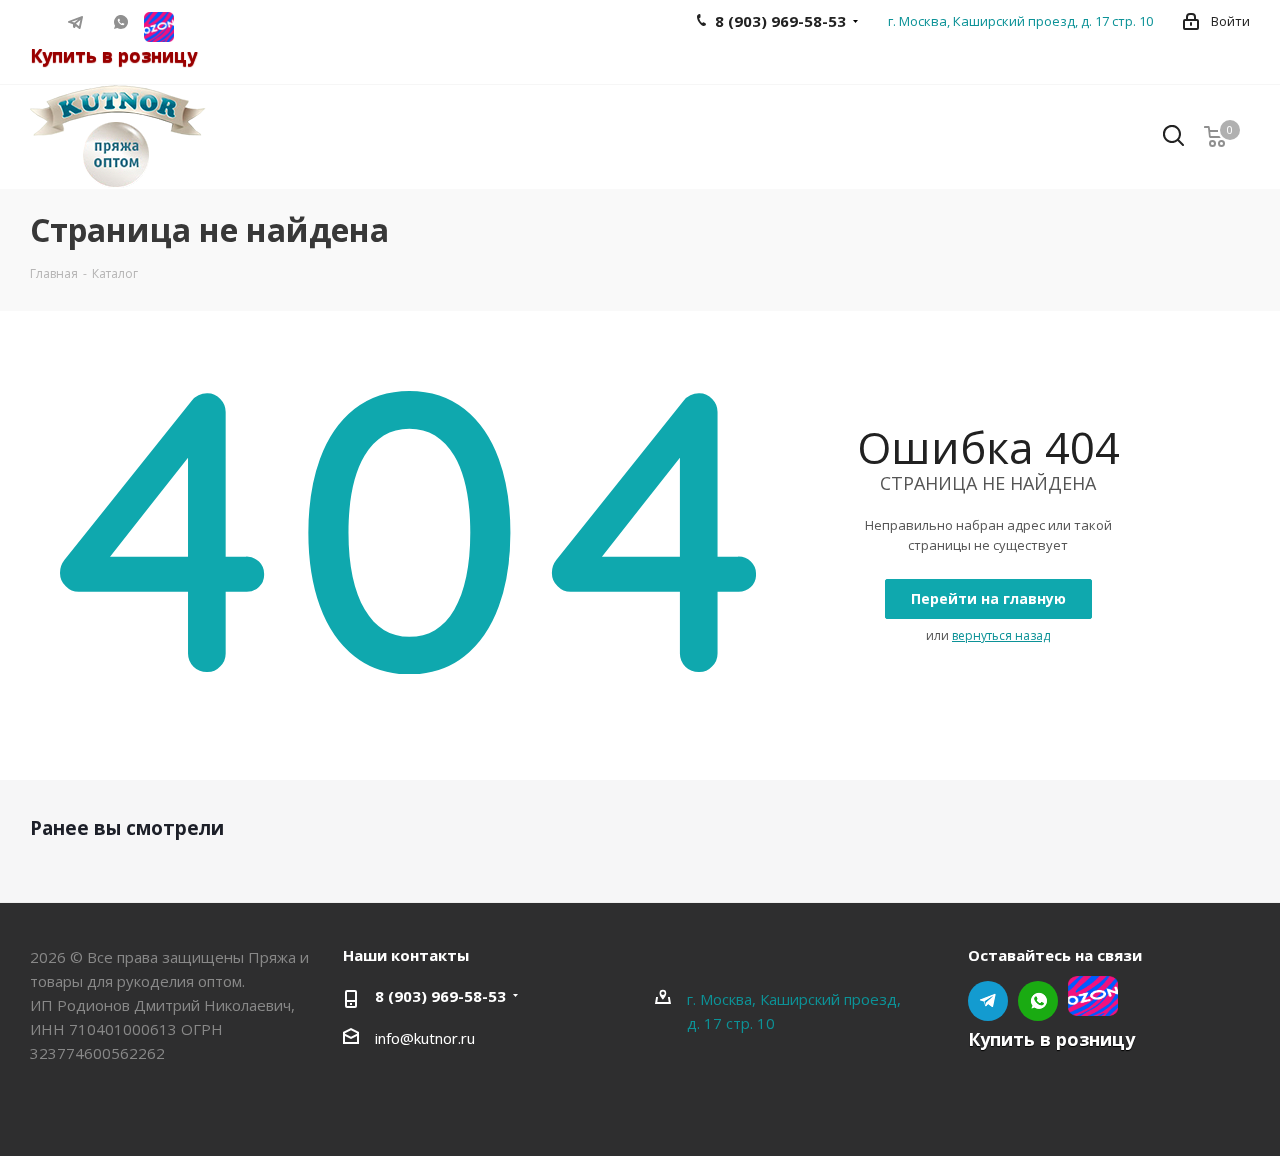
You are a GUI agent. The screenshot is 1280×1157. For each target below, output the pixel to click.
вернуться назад (1001, 635)
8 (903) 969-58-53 (440, 996)
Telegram (76, 22)
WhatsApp (121, 22)
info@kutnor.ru (425, 1038)
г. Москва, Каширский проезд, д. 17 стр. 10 (1020, 21)
